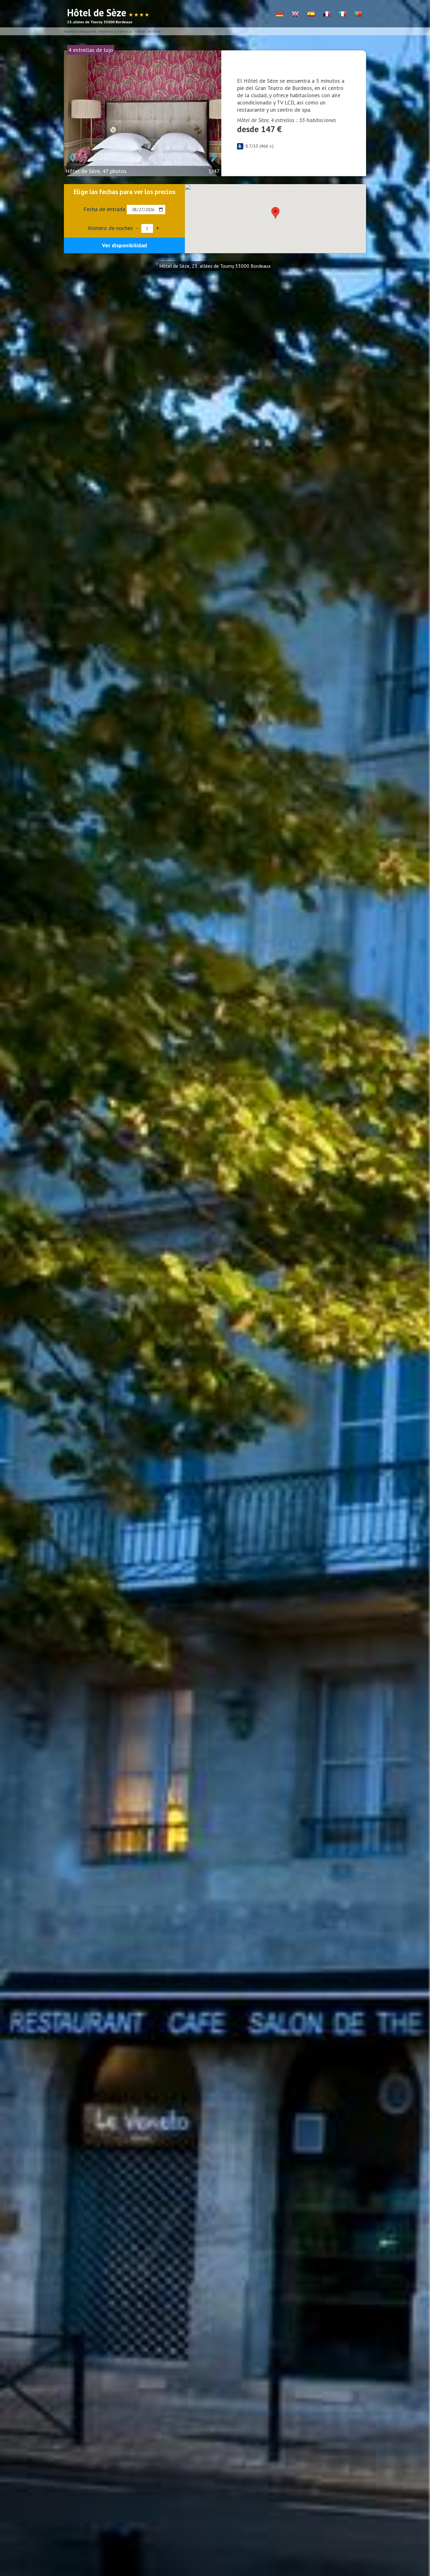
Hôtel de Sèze (149, 31)
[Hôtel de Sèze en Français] (327, 14)
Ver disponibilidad (124, 245)
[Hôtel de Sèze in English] (295, 14)
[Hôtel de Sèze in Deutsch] (280, 14)
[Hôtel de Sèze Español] (311, 14)
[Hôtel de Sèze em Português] (358, 14)
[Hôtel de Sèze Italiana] (342, 14)
